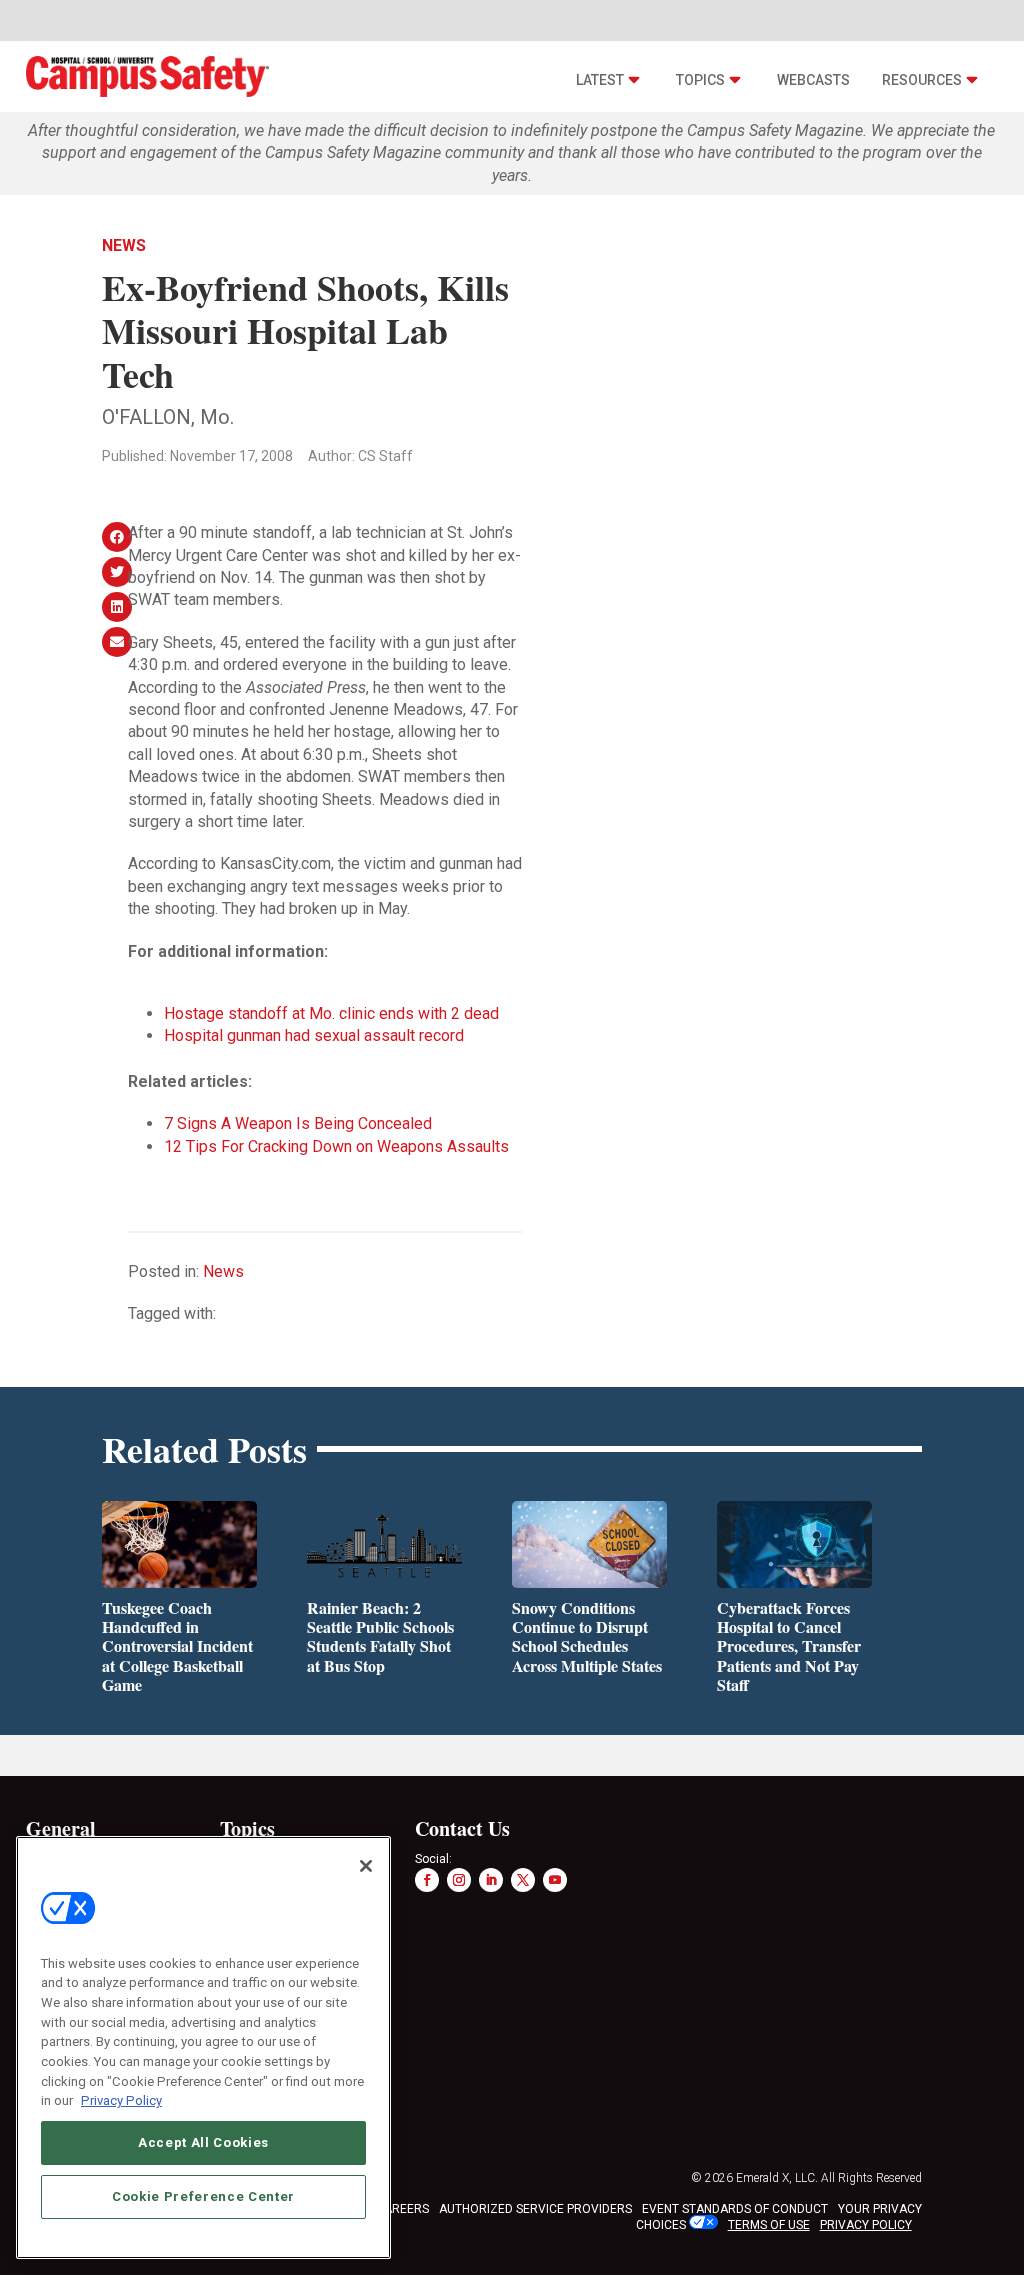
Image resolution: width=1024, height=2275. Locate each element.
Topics (700, 80)
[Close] (366, 1866)
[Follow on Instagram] (459, 1880)
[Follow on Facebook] (427, 1880)
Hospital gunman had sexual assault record (314, 1035)
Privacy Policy (121, 2100)
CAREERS (402, 2209)
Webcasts (813, 80)
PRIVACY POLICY (866, 2225)
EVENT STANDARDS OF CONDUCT (735, 2209)
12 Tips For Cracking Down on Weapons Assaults (336, 1146)
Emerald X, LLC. (777, 2178)
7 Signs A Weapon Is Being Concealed (298, 1123)
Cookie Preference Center (203, 2196)
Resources (922, 80)
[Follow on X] (523, 1880)
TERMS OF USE (769, 2225)
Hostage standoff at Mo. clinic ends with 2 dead (331, 1013)
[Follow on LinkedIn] (491, 1880)
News (124, 245)
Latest (600, 80)
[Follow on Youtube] (555, 1880)
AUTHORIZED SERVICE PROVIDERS (535, 2209)
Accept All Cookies (203, 2142)
